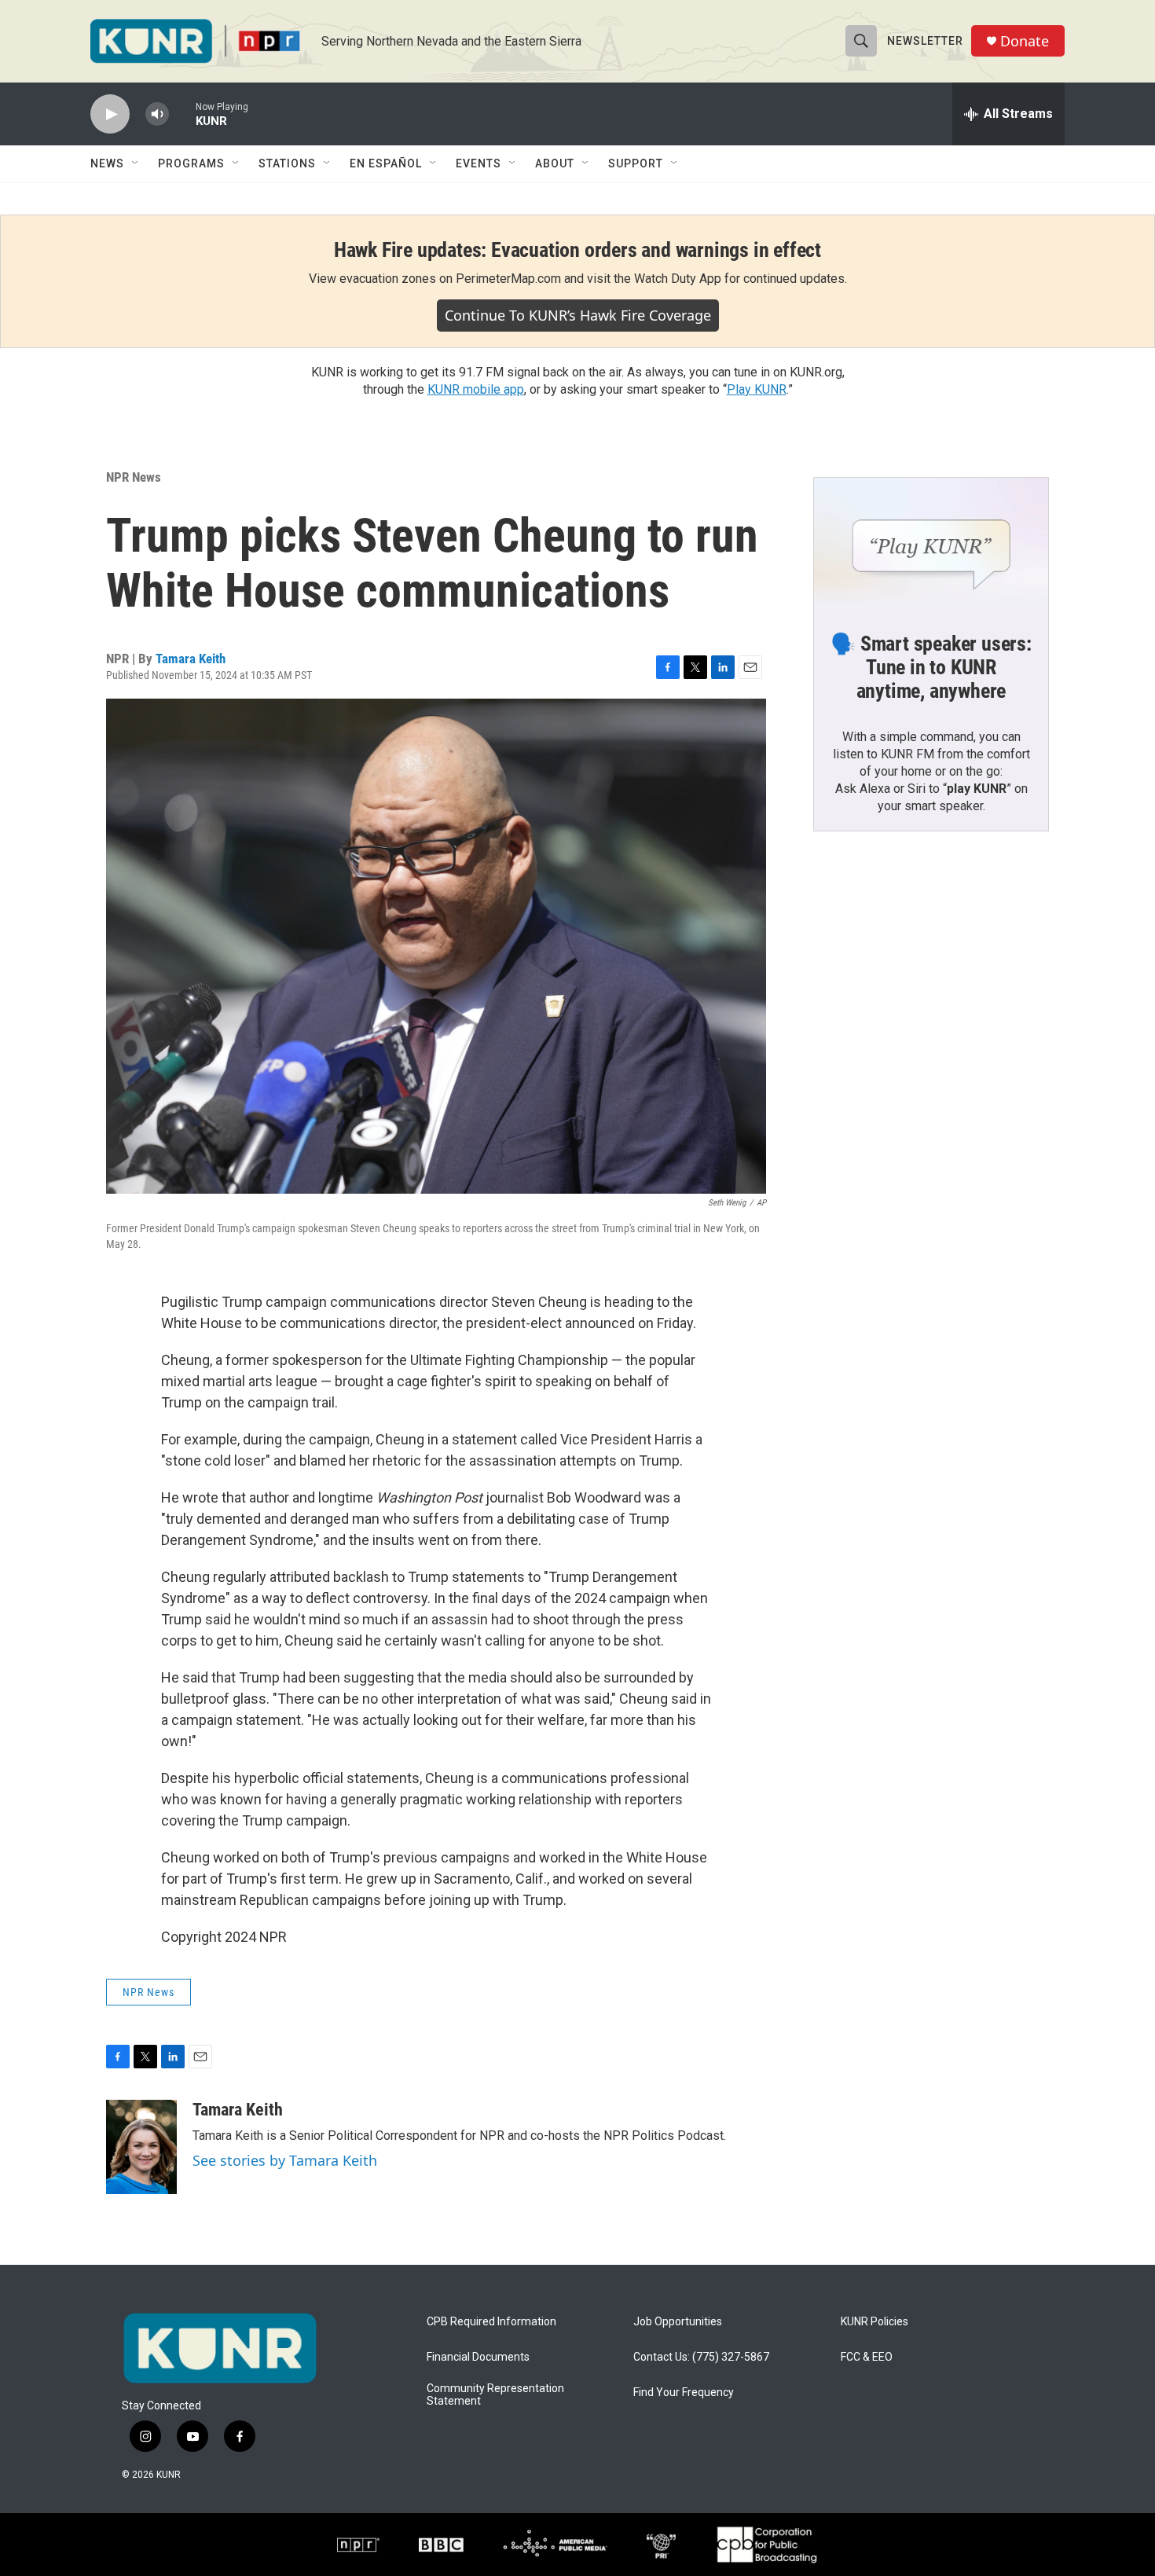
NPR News (134, 477)
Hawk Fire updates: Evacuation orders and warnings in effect (577, 250)
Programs (191, 163)
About (555, 163)
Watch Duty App (678, 279)
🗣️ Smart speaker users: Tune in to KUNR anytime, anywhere (931, 667)
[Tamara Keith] (141, 2147)
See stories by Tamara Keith (285, 2160)
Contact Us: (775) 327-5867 (701, 2357)
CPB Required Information (491, 2322)
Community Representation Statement (495, 2395)
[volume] (157, 114)
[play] (110, 114)
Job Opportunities (678, 2322)
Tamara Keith (191, 659)
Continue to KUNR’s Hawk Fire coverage (578, 315)
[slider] (182, 114)
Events (478, 163)
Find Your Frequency (684, 2393)
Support (636, 163)
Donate (1025, 41)
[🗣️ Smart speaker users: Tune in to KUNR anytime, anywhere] (931, 544)
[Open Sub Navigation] (136, 163)
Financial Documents (478, 2357)
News (107, 163)
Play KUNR (757, 389)
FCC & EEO (867, 2357)
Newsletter (925, 41)
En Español (386, 163)
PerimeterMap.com (508, 279)
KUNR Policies (874, 2322)
